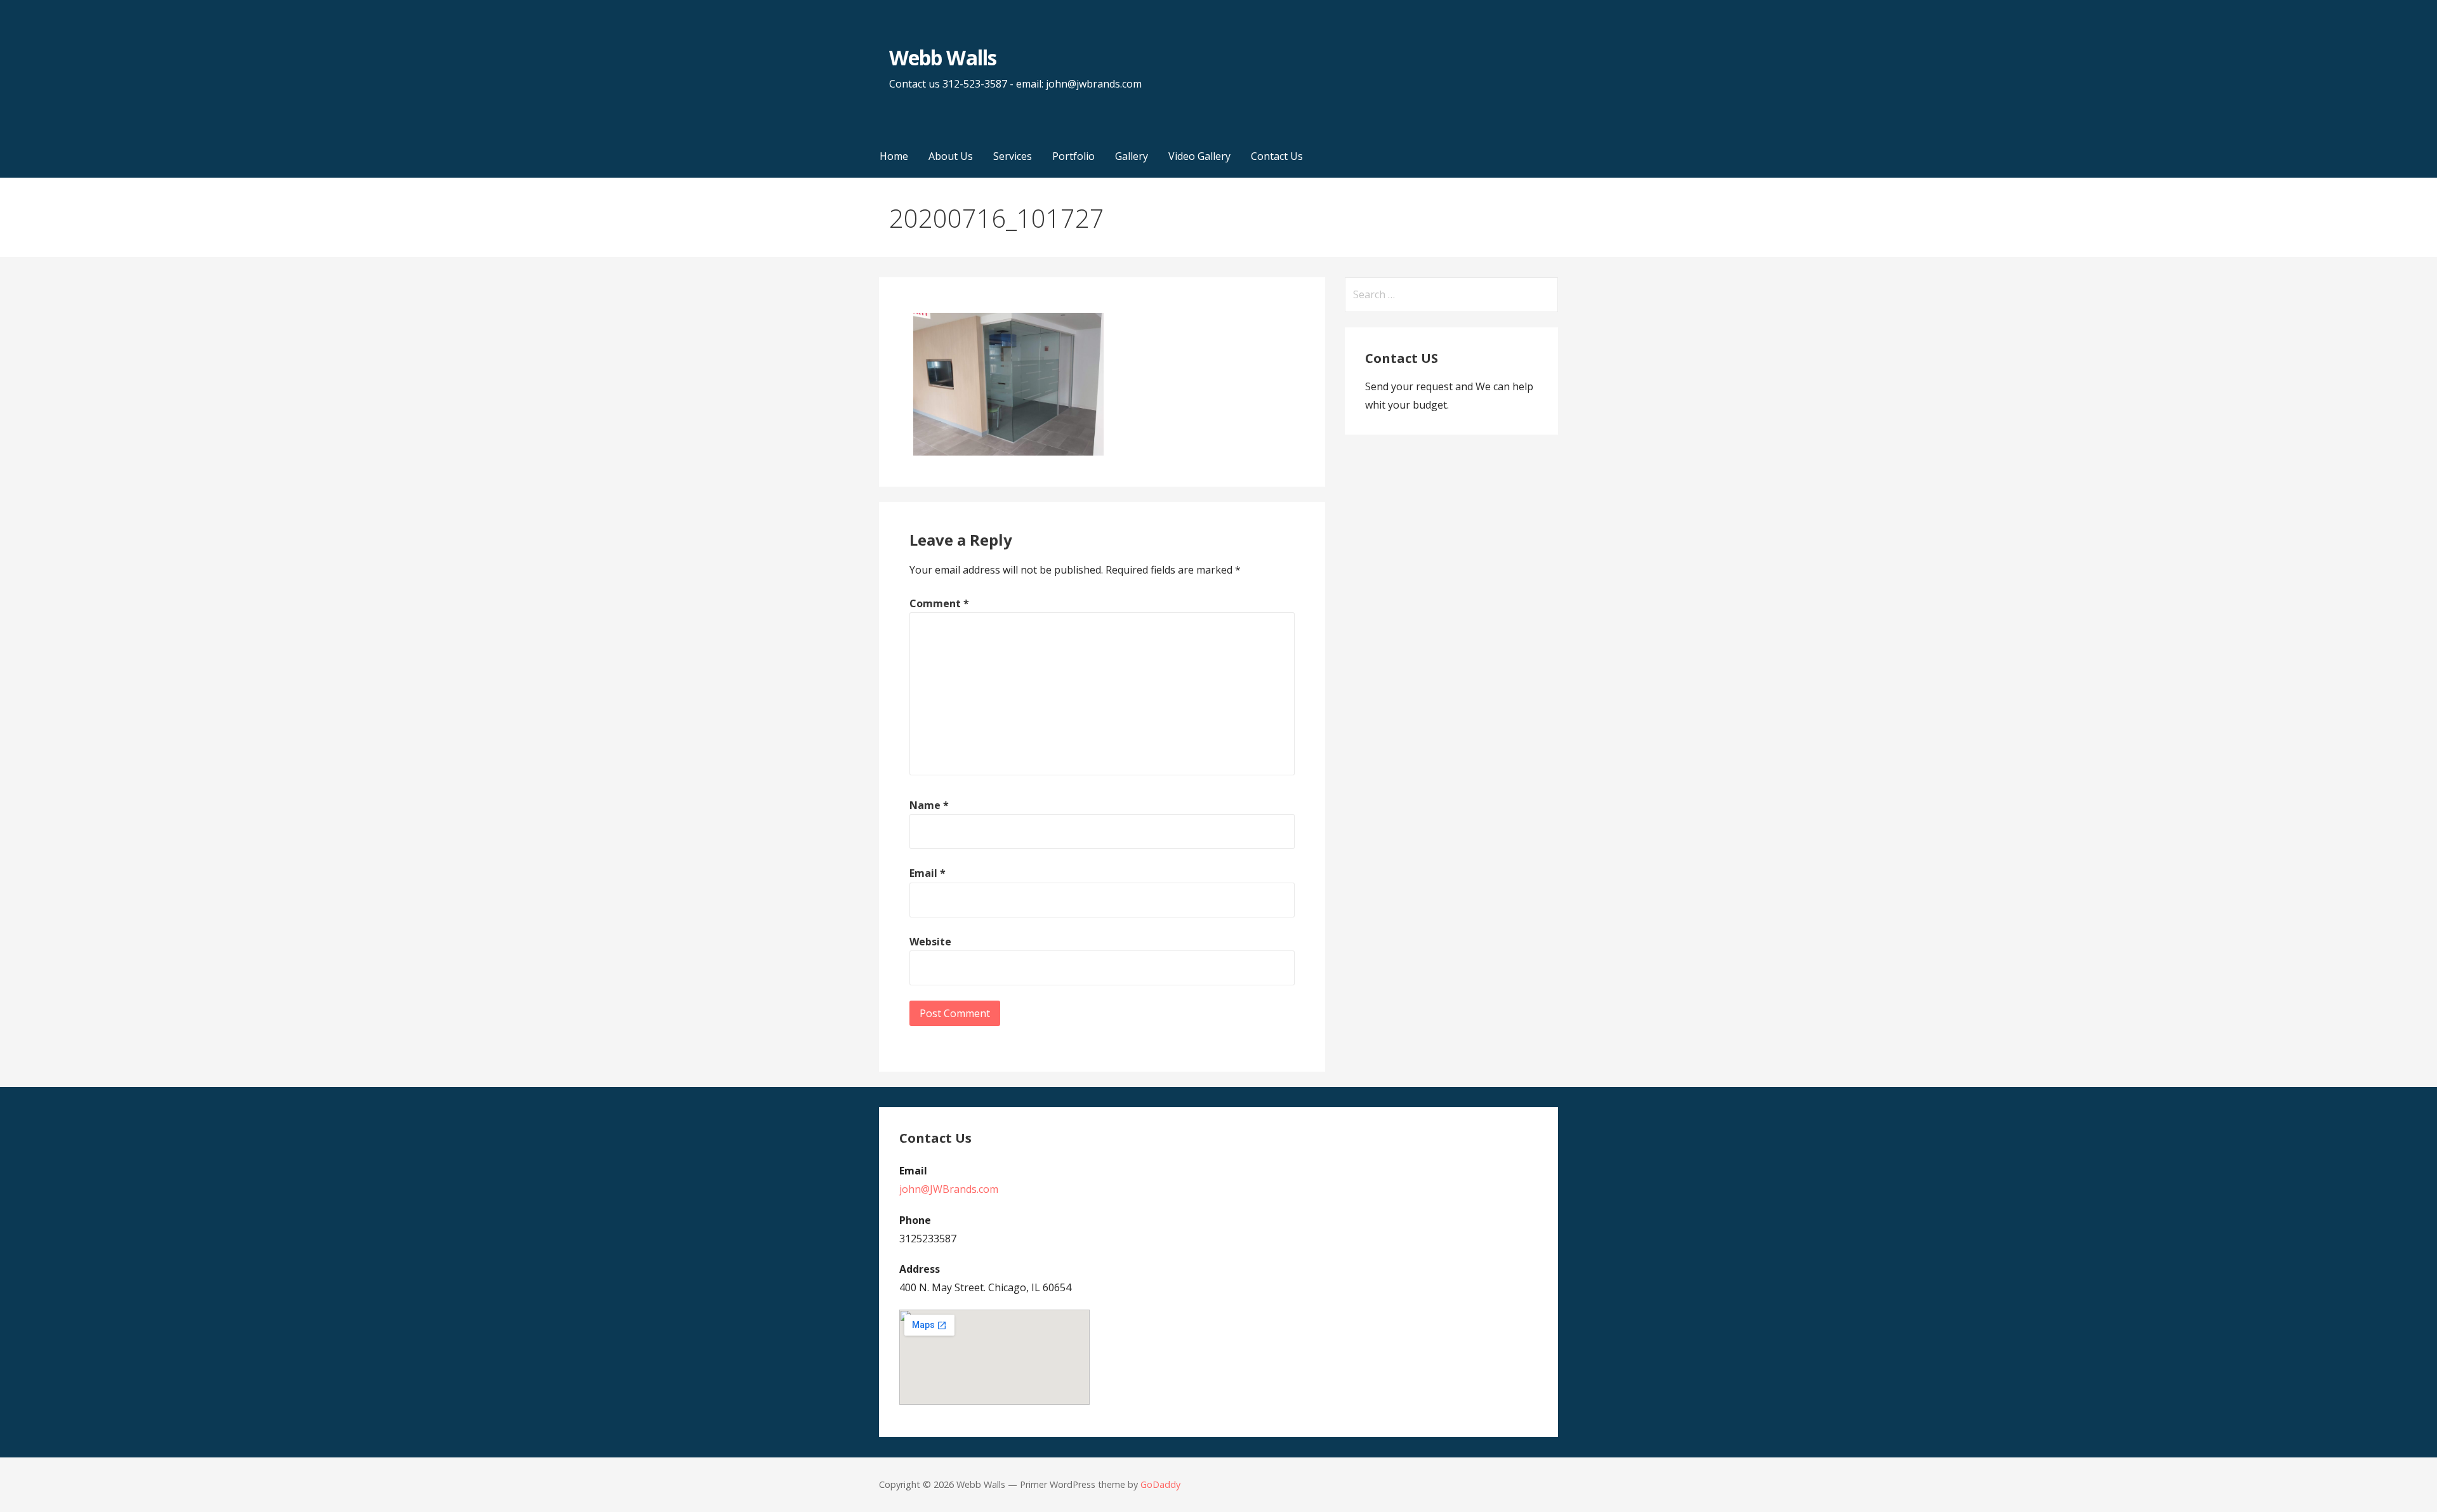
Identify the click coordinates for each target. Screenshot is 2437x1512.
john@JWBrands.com (949, 1189)
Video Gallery (1199, 156)
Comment (939, 603)
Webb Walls (942, 57)
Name (929, 805)
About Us (951, 156)
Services (1013, 156)
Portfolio (1073, 156)
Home (894, 156)
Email (928, 873)
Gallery (1132, 156)
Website (930, 942)
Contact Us (1277, 156)
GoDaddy (1160, 1484)
